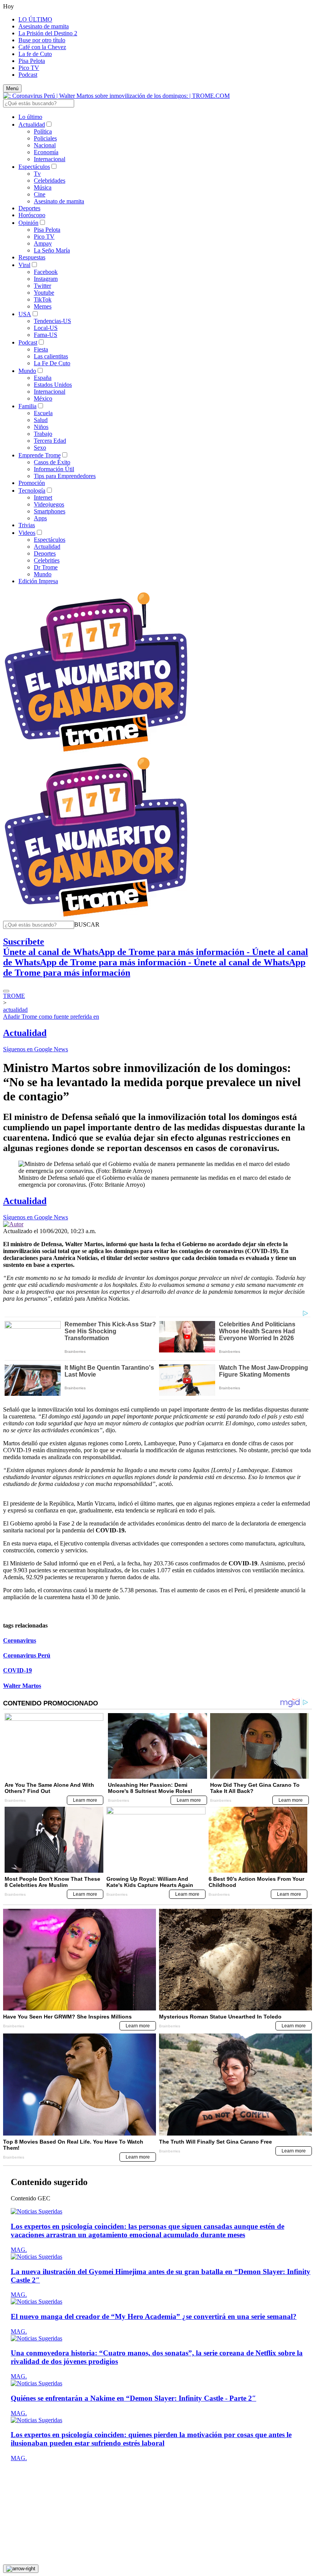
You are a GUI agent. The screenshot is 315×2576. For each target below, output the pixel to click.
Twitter (42, 286)
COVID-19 (17, 1670)
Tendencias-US (52, 321)
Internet (43, 497)
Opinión (28, 223)
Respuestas (32, 257)
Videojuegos (49, 504)
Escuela (43, 413)
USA (25, 314)
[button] (87, 924)
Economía (46, 152)
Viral (24, 265)
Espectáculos (34, 167)
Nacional (45, 145)
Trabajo (43, 434)
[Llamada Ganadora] (96, 752)
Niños (41, 427)
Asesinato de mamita (44, 26)
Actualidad (32, 125)
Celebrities (47, 560)
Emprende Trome (40, 455)
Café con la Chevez (42, 47)
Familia (27, 406)
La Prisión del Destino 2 (48, 33)
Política (43, 131)
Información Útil (54, 469)
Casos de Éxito (52, 462)
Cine (40, 194)
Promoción (32, 483)
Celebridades (50, 181)
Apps (40, 518)
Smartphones (50, 511)
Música (43, 187)
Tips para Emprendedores (65, 476)
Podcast (28, 75)
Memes (43, 306)
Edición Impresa (38, 581)
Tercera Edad (50, 441)
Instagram (46, 279)
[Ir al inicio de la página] (21, 2569)
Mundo (27, 371)
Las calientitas (51, 356)
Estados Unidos (53, 385)
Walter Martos (22, 1686)
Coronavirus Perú (27, 1655)
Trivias (27, 525)
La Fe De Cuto (52, 363)
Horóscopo (32, 215)
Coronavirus (20, 1640)
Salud (41, 420)
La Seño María (52, 250)
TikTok (43, 299)
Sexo (40, 448)
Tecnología (32, 491)
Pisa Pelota (32, 61)
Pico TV (29, 68)
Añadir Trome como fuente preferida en (51, 1017)
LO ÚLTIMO (35, 19)
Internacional (50, 159)
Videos (27, 533)
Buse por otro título (42, 40)
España (43, 378)
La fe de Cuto (35, 54)
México (43, 398)
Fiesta (41, 349)
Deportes (29, 208)
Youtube (44, 293)
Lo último (30, 117)
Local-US (46, 328)
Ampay (43, 243)
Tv (37, 174)
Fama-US (46, 335)
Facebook (46, 272)
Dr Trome (46, 567)
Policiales (45, 138)
